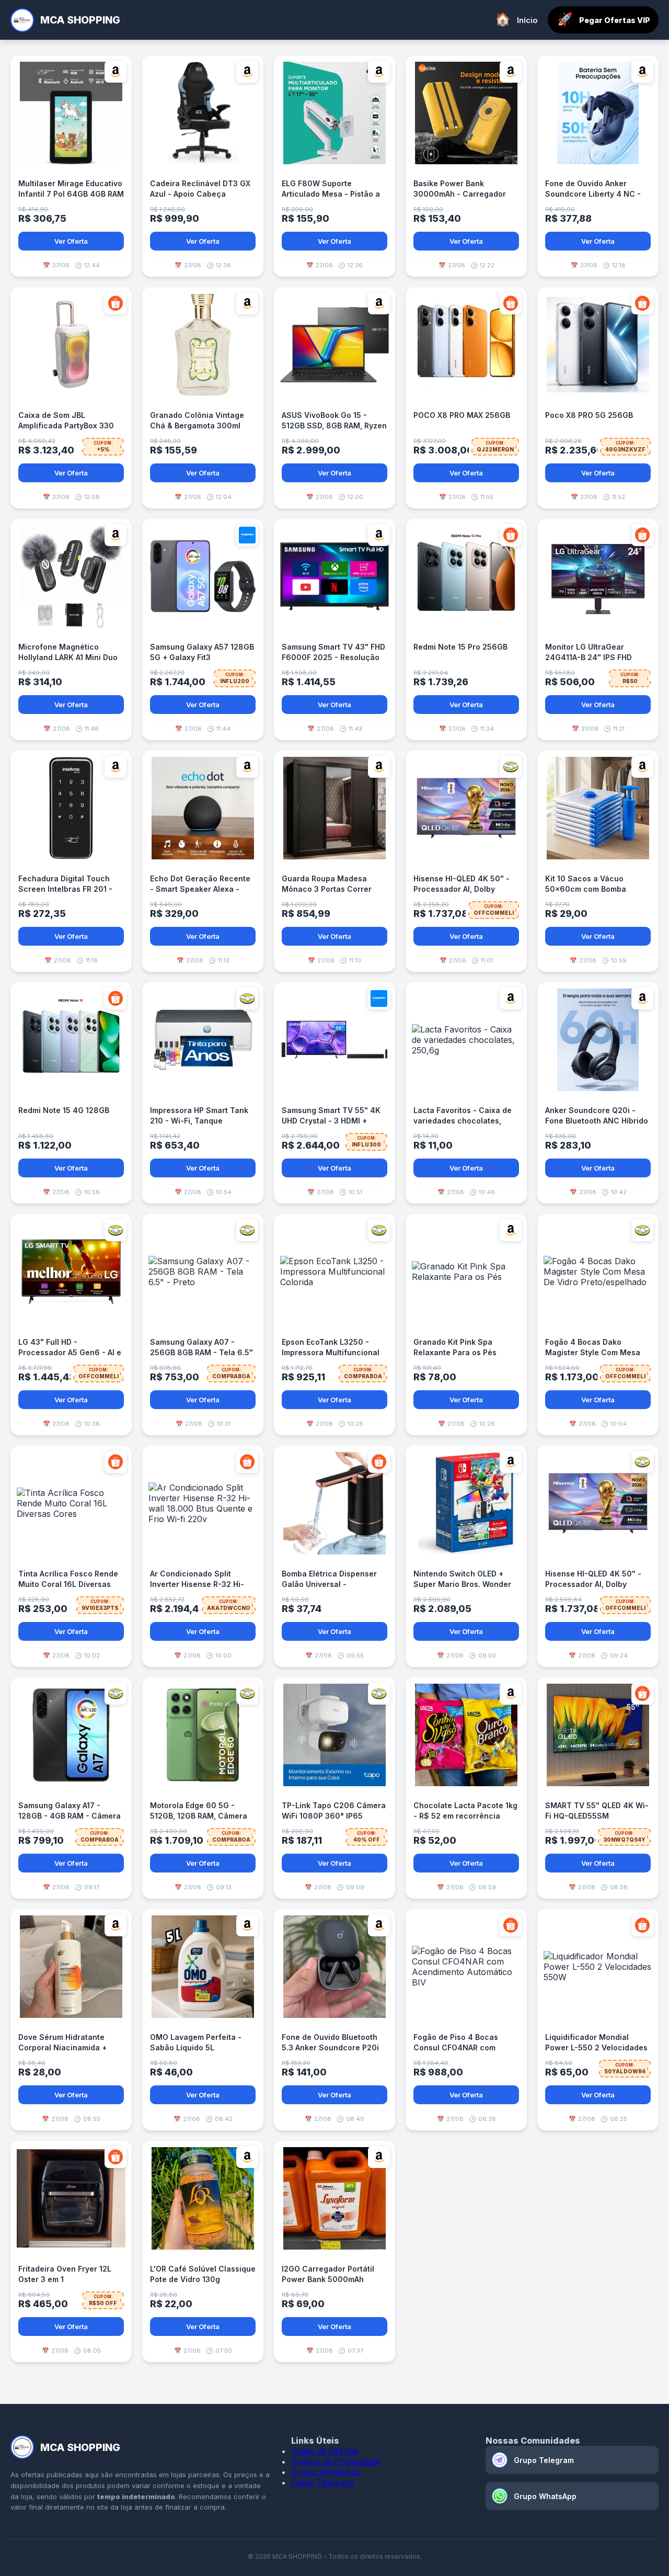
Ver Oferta (71, 241)
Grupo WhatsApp (326, 2472)
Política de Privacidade (336, 2461)
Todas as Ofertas (325, 2451)
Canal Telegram (322, 2482)
